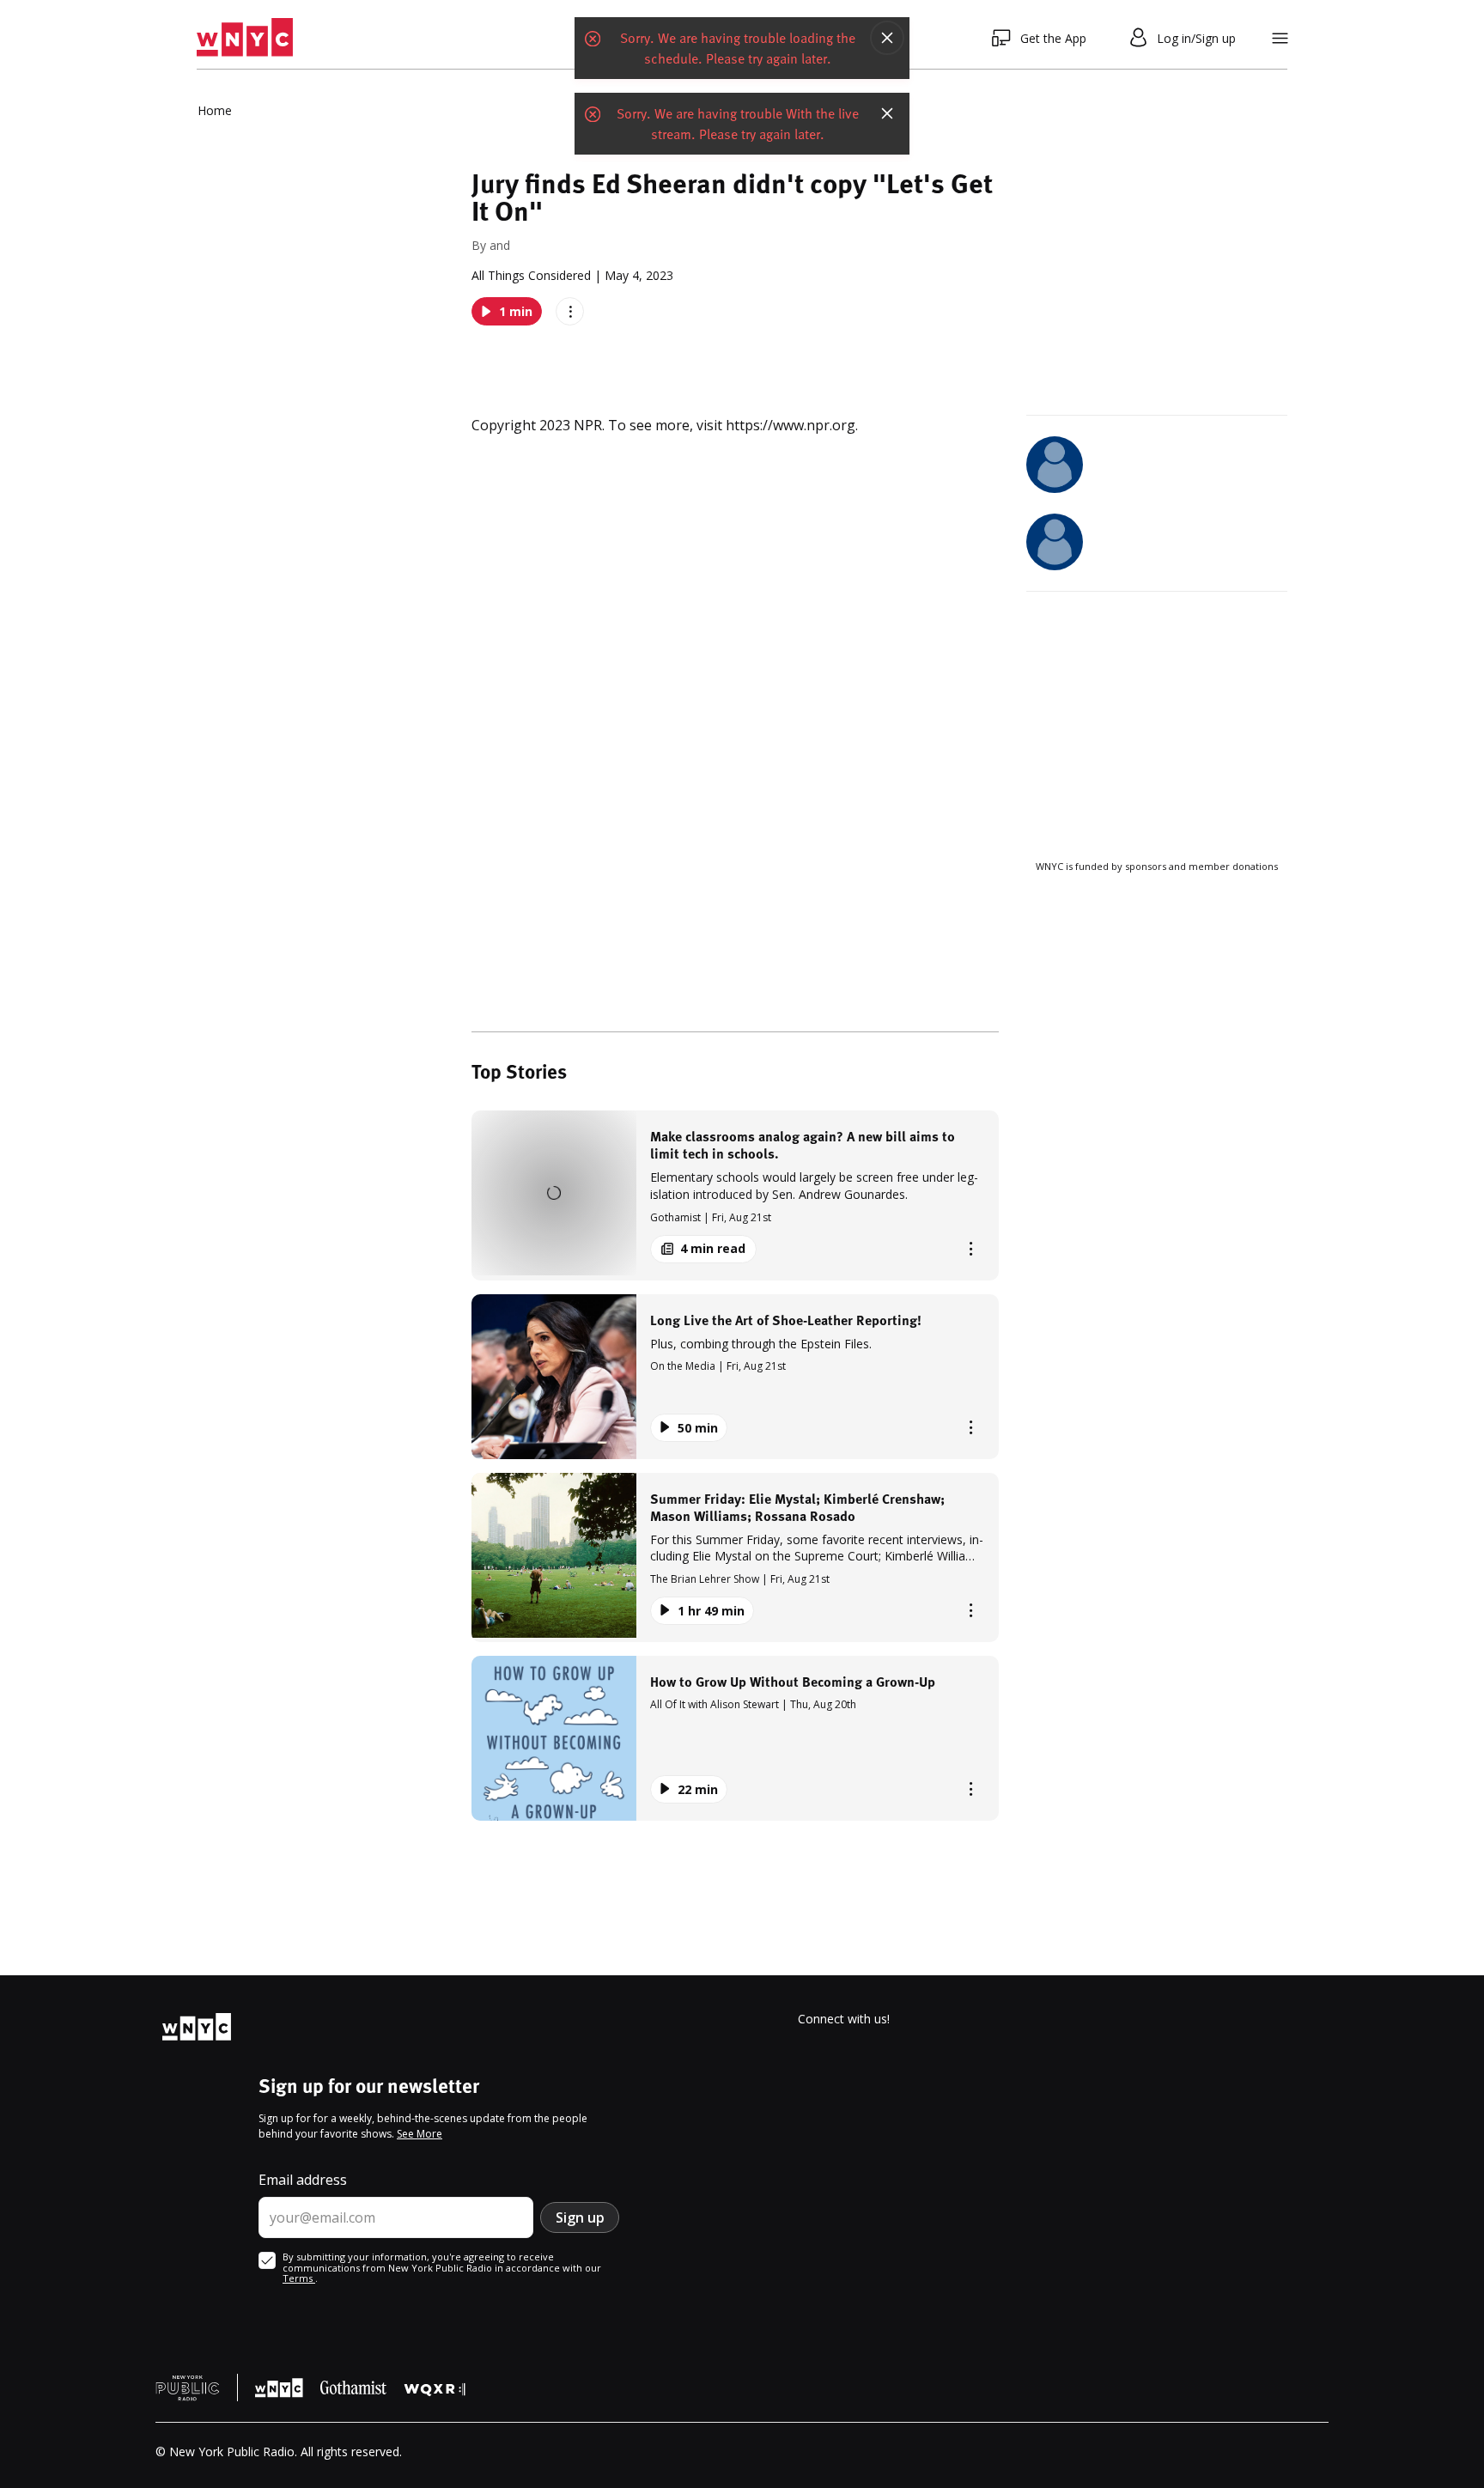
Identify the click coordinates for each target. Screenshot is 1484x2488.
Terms (299, 2278)
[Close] (887, 38)
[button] (735, 1195)
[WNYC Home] (245, 38)
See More (420, 2134)
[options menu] (570, 311)
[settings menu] (1280, 38)
